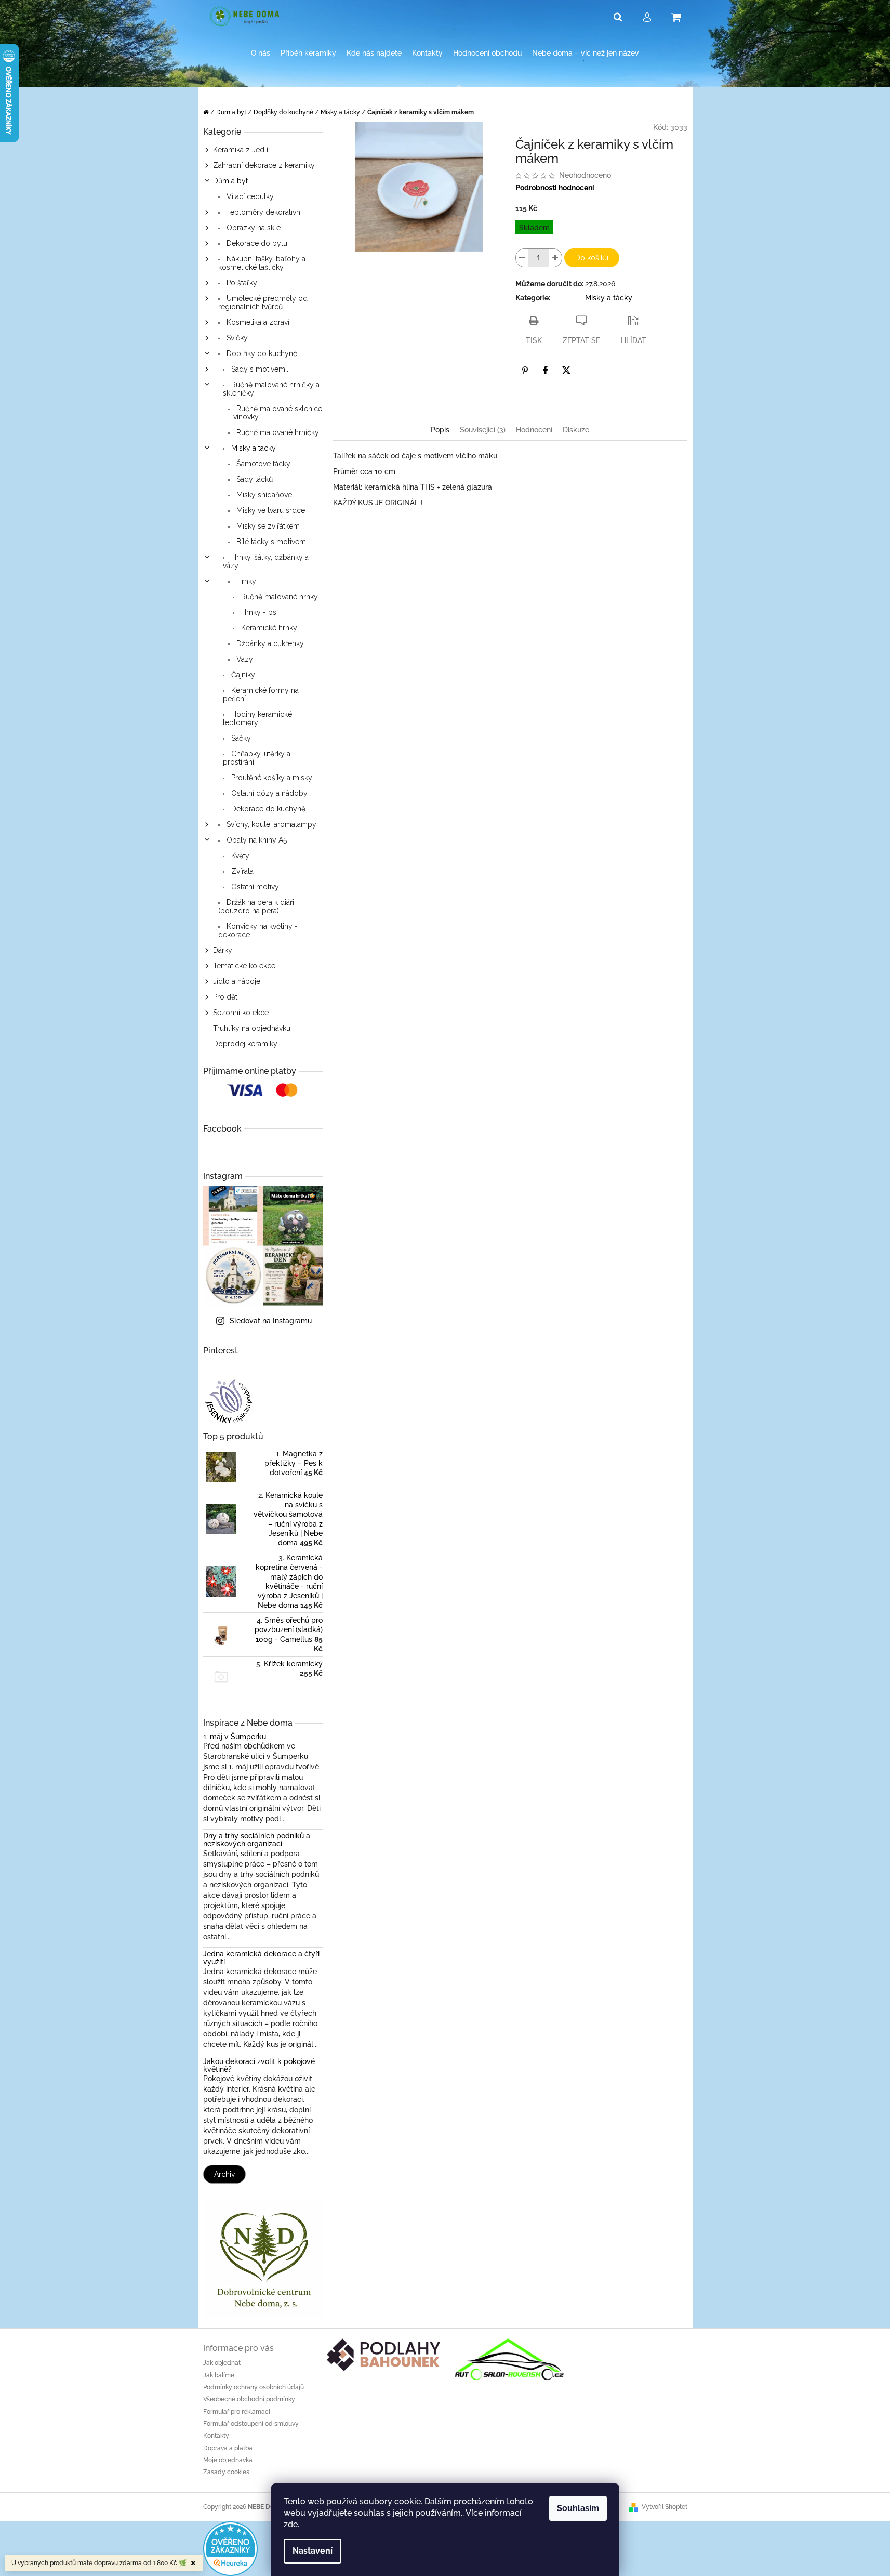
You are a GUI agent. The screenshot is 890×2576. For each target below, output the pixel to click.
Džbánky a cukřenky (269, 643)
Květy (239, 856)
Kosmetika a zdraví (257, 322)
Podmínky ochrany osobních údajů (254, 2387)
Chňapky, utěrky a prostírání (257, 758)
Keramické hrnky (268, 628)
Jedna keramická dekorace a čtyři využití (261, 1958)
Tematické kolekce (244, 966)
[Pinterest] (525, 370)
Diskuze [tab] (576, 430)
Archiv (224, 2174)
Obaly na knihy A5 (256, 840)
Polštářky (241, 283)
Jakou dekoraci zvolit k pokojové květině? (259, 2066)
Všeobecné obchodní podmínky (249, 2399)
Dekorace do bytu (256, 243)
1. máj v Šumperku (235, 1737)
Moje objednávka (228, 2460)
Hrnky (245, 581)
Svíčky (236, 338)
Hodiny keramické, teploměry (258, 718)
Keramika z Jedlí (241, 150)
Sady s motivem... (260, 369)
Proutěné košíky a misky (271, 778)
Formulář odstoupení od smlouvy (251, 2424)
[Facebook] (546, 370)
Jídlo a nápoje (237, 981)
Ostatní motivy (254, 887)
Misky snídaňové (263, 495)
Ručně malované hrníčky (277, 432)
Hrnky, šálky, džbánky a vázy (266, 561)
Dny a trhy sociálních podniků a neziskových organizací (257, 1840)
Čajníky (242, 675)
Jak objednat (222, 2363)
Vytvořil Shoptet (665, 2507)
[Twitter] (566, 370)
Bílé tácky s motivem (270, 542)
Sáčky (240, 738)
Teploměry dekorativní (263, 212)
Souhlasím (578, 2508)
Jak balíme (219, 2375)
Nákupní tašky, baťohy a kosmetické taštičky (262, 263)
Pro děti (226, 997)
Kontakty (216, 2436)
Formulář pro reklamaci (237, 2412)
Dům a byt (230, 181)
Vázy (244, 659)
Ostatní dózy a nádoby (268, 793)
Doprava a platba (228, 2448)
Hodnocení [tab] (534, 430)
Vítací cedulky (249, 196)
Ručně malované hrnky (278, 597)
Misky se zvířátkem (267, 526)
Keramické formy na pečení (261, 694)
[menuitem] (261, 53)
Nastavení (313, 2551)
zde (291, 2524)
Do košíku (592, 258)
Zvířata (241, 871)
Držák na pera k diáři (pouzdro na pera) (256, 906)
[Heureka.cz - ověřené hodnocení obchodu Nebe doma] (230, 2548)
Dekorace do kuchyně (267, 809)
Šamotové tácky (262, 464)
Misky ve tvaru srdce (270, 510)
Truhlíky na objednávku (252, 1028)
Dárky (223, 950)
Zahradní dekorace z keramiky (264, 165)
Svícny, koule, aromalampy (270, 824)
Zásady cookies (226, 2472)
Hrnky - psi (258, 612)
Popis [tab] (440, 430)
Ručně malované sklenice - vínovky (275, 413)
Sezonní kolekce (241, 1013)
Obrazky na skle (253, 228)
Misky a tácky (253, 448)
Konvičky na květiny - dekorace (258, 930)
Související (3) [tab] (483, 430)
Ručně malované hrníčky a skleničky (271, 389)
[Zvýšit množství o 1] (555, 258)
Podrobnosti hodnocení (555, 188)
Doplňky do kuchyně (261, 353)
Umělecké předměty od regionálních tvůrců (263, 303)
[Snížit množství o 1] (522, 258)
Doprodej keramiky (245, 1044)
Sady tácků (254, 479)
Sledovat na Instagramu (271, 1321)
